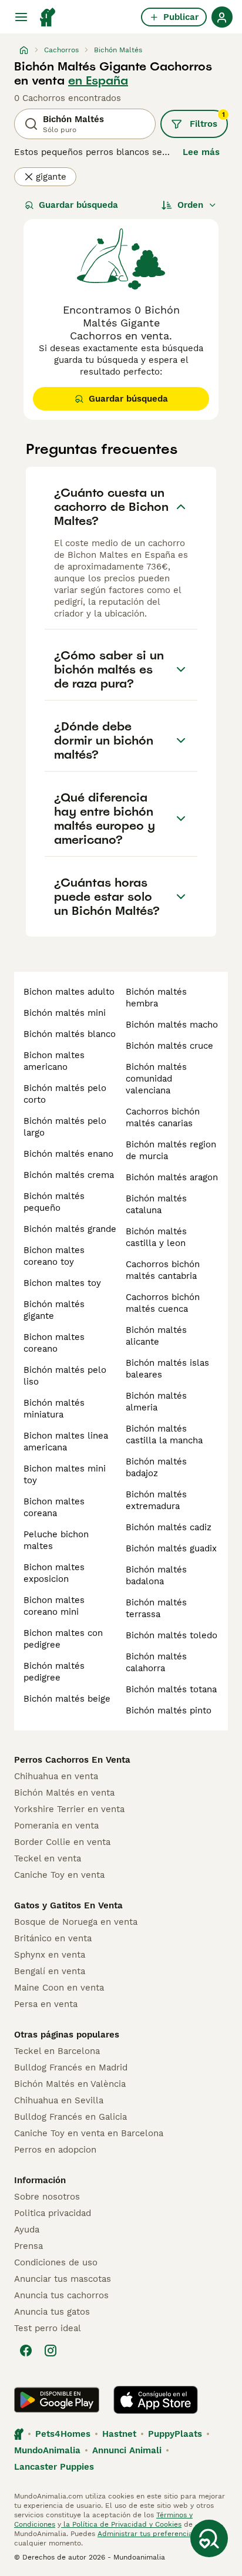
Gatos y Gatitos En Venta (68, 1905)
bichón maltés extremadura (156, 1500)
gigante (51, 177)
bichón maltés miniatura (54, 1409)
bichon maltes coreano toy (54, 1256)
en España (98, 80)
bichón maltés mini (65, 1013)
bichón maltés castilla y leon (156, 1237)
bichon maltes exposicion (54, 1573)
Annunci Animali (127, 2450)
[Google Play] (57, 2400)
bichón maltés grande (70, 1229)
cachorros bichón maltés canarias (163, 1117)
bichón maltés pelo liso (65, 1376)
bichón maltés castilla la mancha (164, 1435)
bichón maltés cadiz (169, 1527)
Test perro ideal (48, 2328)
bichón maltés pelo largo (65, 1127)
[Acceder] (222, 17)
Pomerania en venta (56, 1826)
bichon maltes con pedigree (63, 1639)
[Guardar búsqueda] (209, 2538)
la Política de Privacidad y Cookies (121, 2524)
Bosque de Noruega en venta (76, 1922)
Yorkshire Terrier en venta (69, 1809)
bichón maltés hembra (156, 998)
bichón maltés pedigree (54, 1672)
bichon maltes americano (54, 1061)
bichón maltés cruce (169, 1046)
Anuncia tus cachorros (61, 2295)
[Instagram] (51, 2351)
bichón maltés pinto (169, 1710)
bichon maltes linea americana (66, 1442)
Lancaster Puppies (54, 2467)
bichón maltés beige (67, 1699)
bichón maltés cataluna (156, 1204)
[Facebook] (26, 2351)
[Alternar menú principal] (21, 17)
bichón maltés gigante (54, 1310)
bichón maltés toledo (172, 1635)
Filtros (207, 120)
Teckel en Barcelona (57, 2051)
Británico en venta (53, 1938)
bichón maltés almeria (156, 1402)
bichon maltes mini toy (65, 1474)
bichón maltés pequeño (54, 1202)
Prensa (28, 2246)
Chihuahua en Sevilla (59, 2100)
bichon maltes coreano (54, 1343)
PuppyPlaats (175, 2434)
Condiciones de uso (56, 2262)
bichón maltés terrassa (156, 1608)
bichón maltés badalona (156, 1575)
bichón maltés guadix (171, 1548)
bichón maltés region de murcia (171, 1150)
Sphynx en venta (50, 1955)
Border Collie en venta (62, 1842)
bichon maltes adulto (69, 992)
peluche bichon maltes (56, 1540)
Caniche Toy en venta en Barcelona (89, 2133)
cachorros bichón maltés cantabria (163, 1270)
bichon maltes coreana (54, 1507)
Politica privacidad (53, 2213)
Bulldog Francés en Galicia (70, 2117)
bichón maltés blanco (70, 1034)
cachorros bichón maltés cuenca (163, 1303)
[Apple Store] (156, 2400)
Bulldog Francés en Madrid (71, 2067)
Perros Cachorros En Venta (72, 1760)
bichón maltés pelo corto (65, 1094)
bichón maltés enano (68, 1154)
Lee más (201, 152)
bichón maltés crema (69, 1175)
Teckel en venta (48, 1858)
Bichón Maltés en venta (64, 1793)
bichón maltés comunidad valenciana (156, 1079)
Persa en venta (46, 2004)
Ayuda (27, 2230)
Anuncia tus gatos (52, 2312)
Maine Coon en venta (59, 1988)
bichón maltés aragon (172, 1177)
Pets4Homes (63, 2434)
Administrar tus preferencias (147, 2534)
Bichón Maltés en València (70, 2084)
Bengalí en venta (50, 1971)
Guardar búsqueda (78, 205)
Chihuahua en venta (56, 1776)
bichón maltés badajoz (156, 1467)
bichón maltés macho (172, 1025)
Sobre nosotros (47, 2197)
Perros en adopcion (55, 2150)
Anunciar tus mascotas (63, 2279)
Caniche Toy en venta (59, 1875)
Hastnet (119, 2434)
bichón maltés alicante (156, 1336)
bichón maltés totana (171, 1689)
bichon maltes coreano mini (54, 1606)
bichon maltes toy (62, 1283)
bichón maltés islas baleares (167, 1369)
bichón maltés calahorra (156, 1662)
